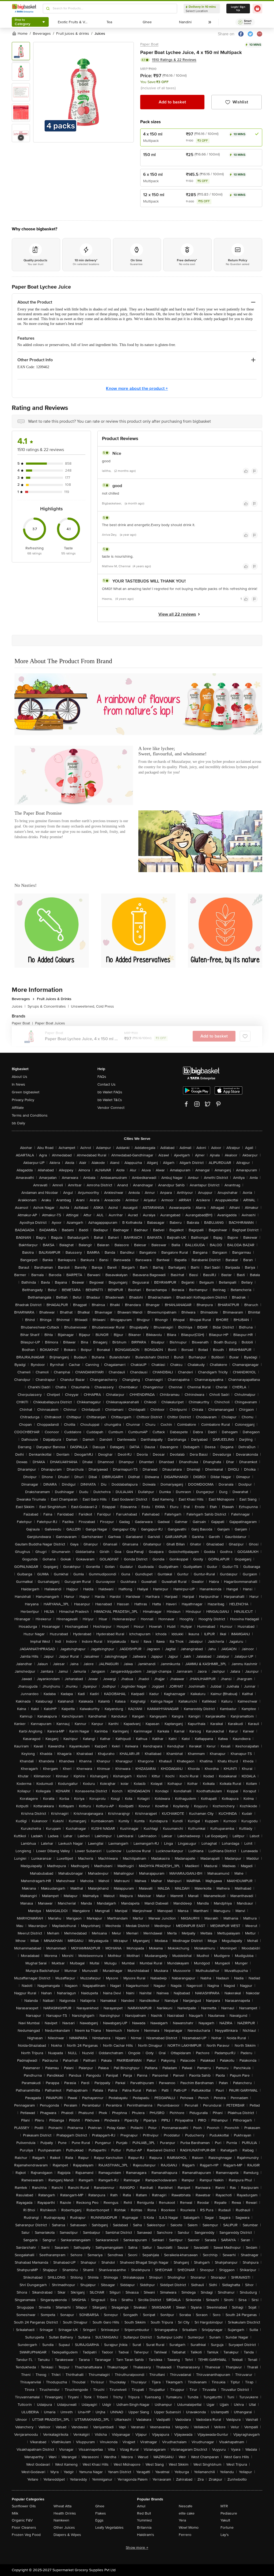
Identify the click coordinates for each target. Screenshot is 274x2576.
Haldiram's (146, 2535)
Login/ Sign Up (238, 9)
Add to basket (172, 102)
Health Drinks (65, 2513)
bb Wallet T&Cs (110, 1100)
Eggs (99, 2520)
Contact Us (106, 1084)
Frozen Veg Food (26, 2535)
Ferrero (185, 2535)
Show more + (137, 2548)
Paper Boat (149, 44)
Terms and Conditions (30, 1115)
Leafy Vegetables (109, 2528)
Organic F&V (22, 2520)
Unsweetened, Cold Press (92, 1006)
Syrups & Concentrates (48, 1006)
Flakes (101, 2513)
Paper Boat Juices (50, 1023)
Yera (182, 2520)
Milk (15, 2513)
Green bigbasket (26, 1092)
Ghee (100, 2506)
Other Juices (64, 2528)
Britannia (144, 2528)
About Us (20, 1077)
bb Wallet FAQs (110, 1092)
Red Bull (144, 2513)
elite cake (187, 2513)
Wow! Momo (189, 2528)
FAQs (102, 1077)
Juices (19, 1006)
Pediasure (229, 2513)
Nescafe (186, 2506)
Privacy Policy (23, 1100)
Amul (141, 2506)
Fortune (227, 2528)
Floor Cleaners (24, 2528)
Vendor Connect (111, 1108)
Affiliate (18, 1108)
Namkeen (61, 2520)
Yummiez (144, 2520)
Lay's (225, 2535)
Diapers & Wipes (67, 2535)
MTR (224, 2506)
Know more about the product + (137, 388)
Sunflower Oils (24, 2506)
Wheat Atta (62, 2506)
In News (18, 1084)
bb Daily (18, 1123)
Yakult (225, 2520)
